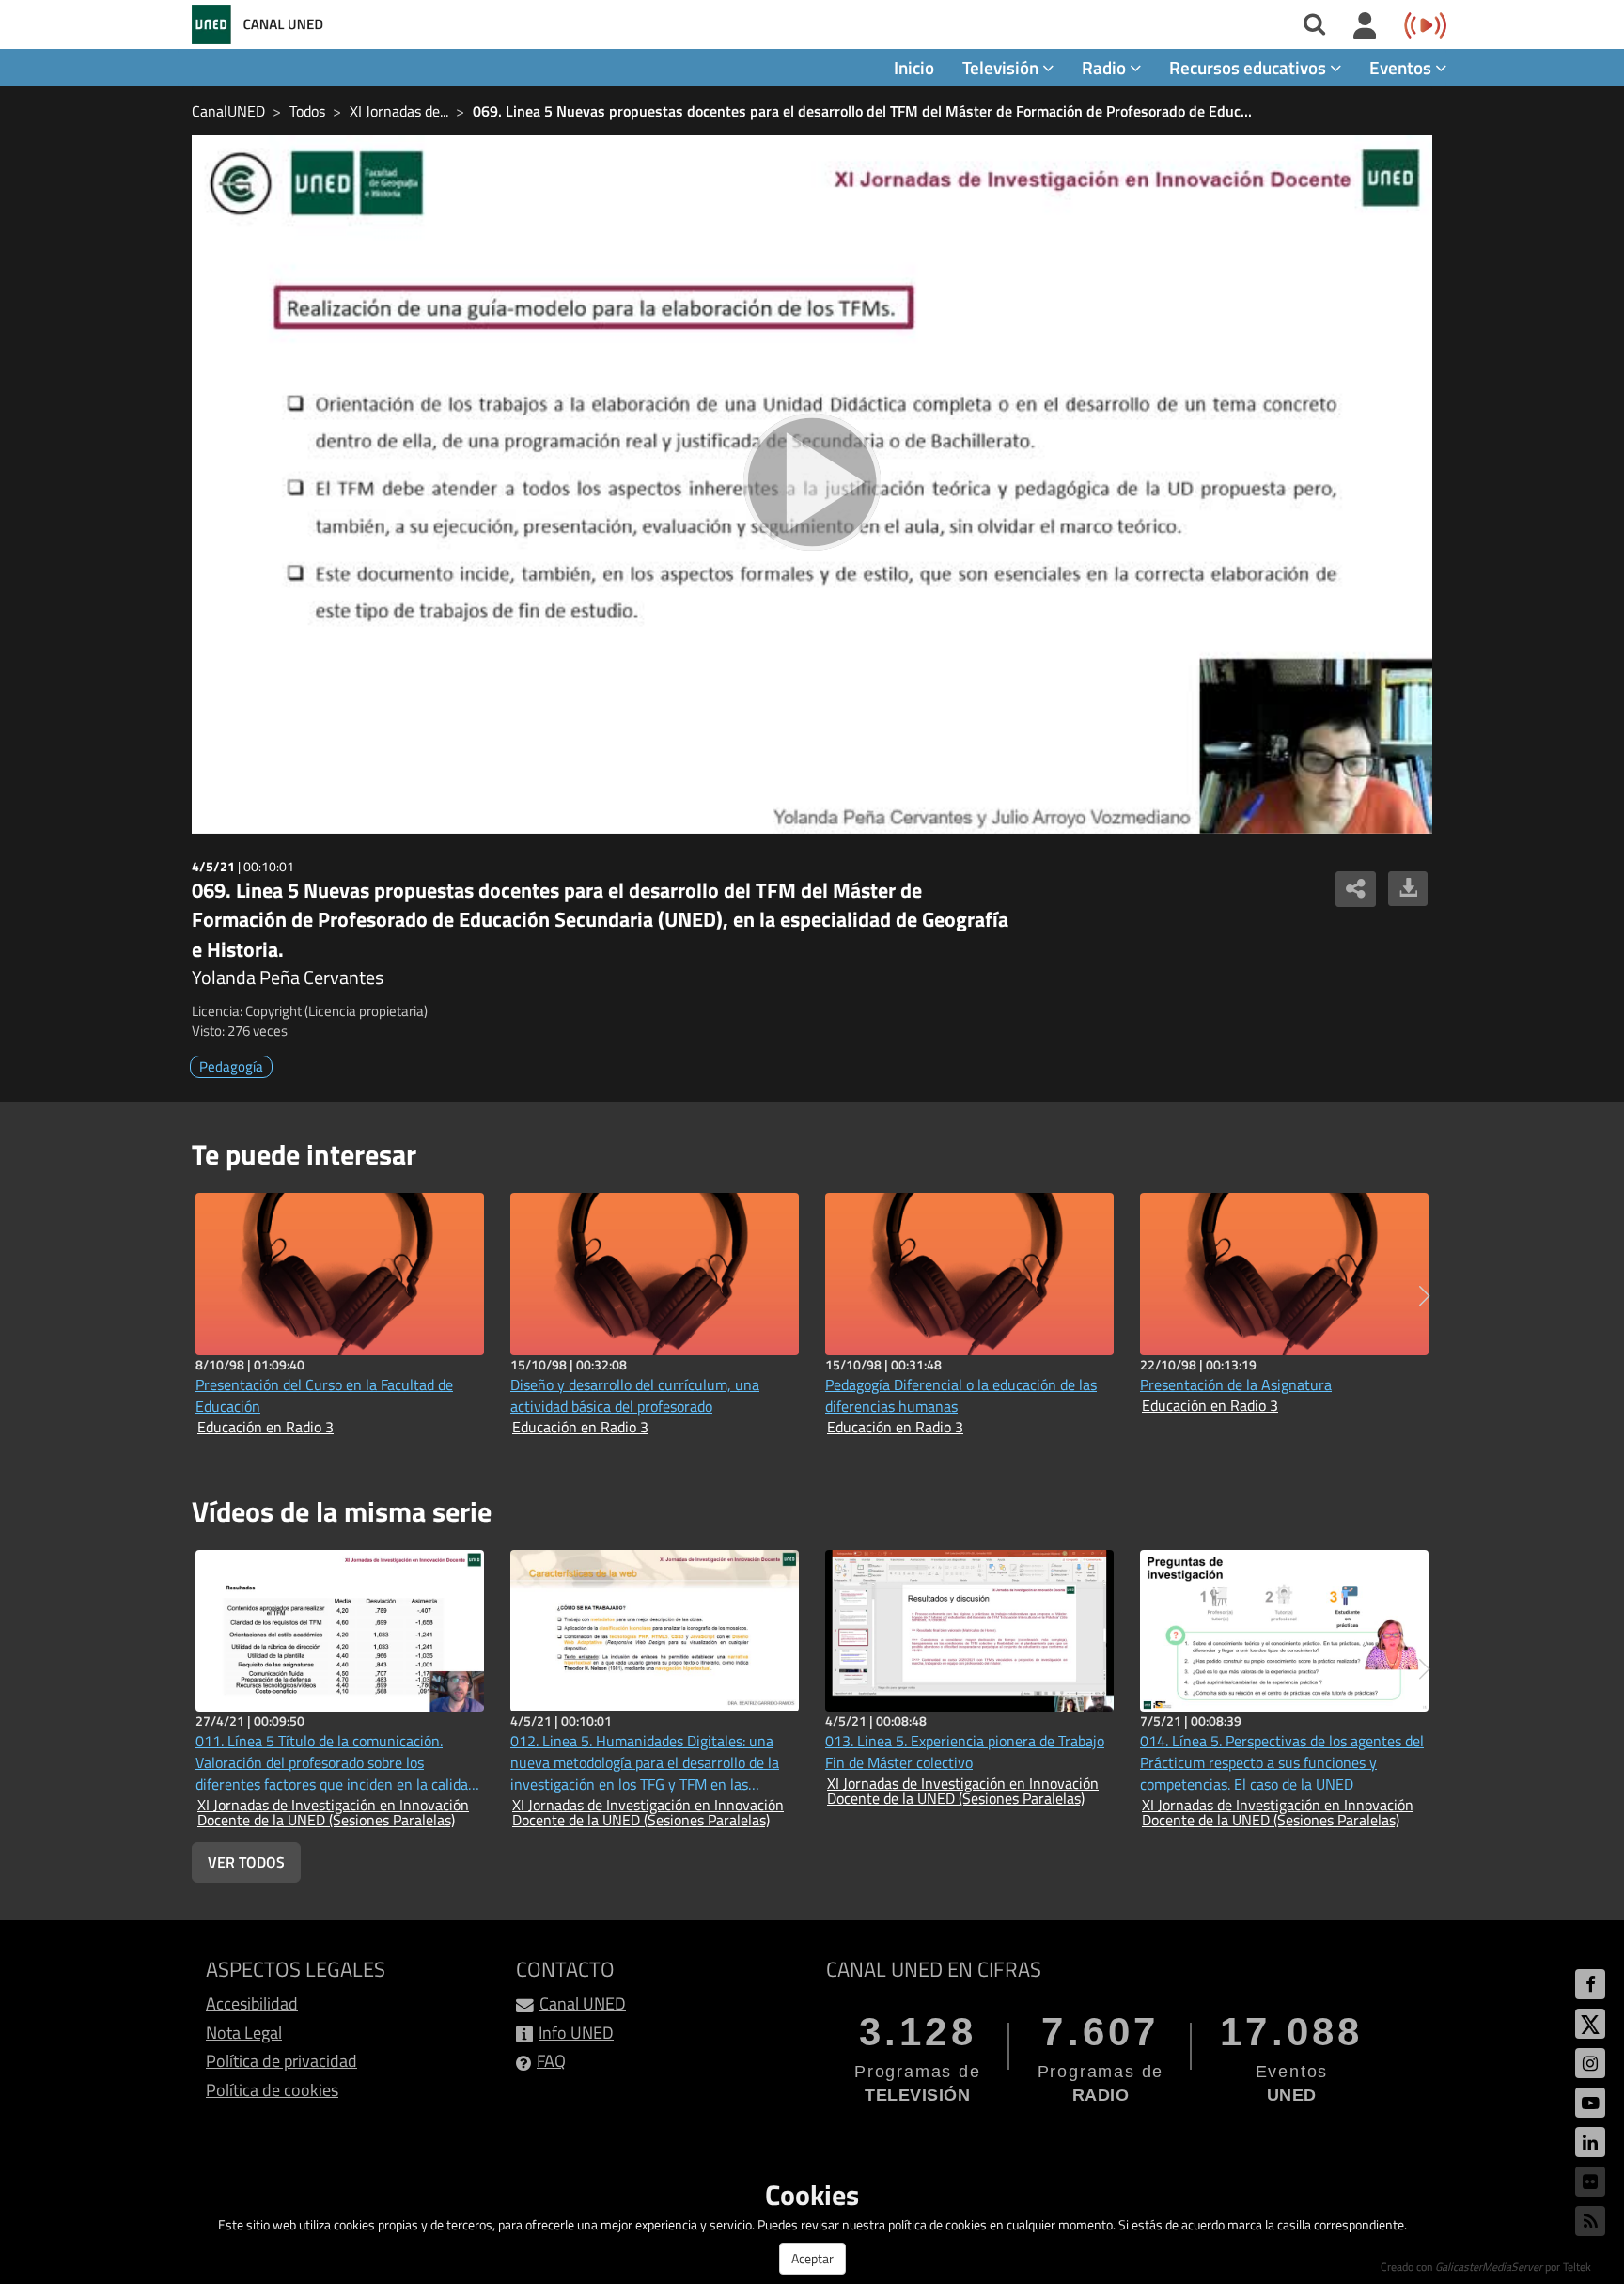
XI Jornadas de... (399, 111)
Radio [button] (1106, 67)
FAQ (551, 2061)
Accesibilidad (252, 2003)
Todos (307, 111)
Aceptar (812, 2258)
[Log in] (1365, 26)
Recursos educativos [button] (1249, 67)
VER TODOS (246, 1862)
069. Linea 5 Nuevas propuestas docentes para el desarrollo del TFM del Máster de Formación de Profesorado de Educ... (862, 111)
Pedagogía (231, 1066)
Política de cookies (272, 2090)
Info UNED (576, 2033)
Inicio (914, 67)
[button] (1424, 1296)
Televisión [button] (1002, 67)
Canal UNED (583, 2003)
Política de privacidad (281, 2061)
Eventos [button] (1402, 67)
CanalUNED (228, 111)
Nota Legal (244, 2033)
